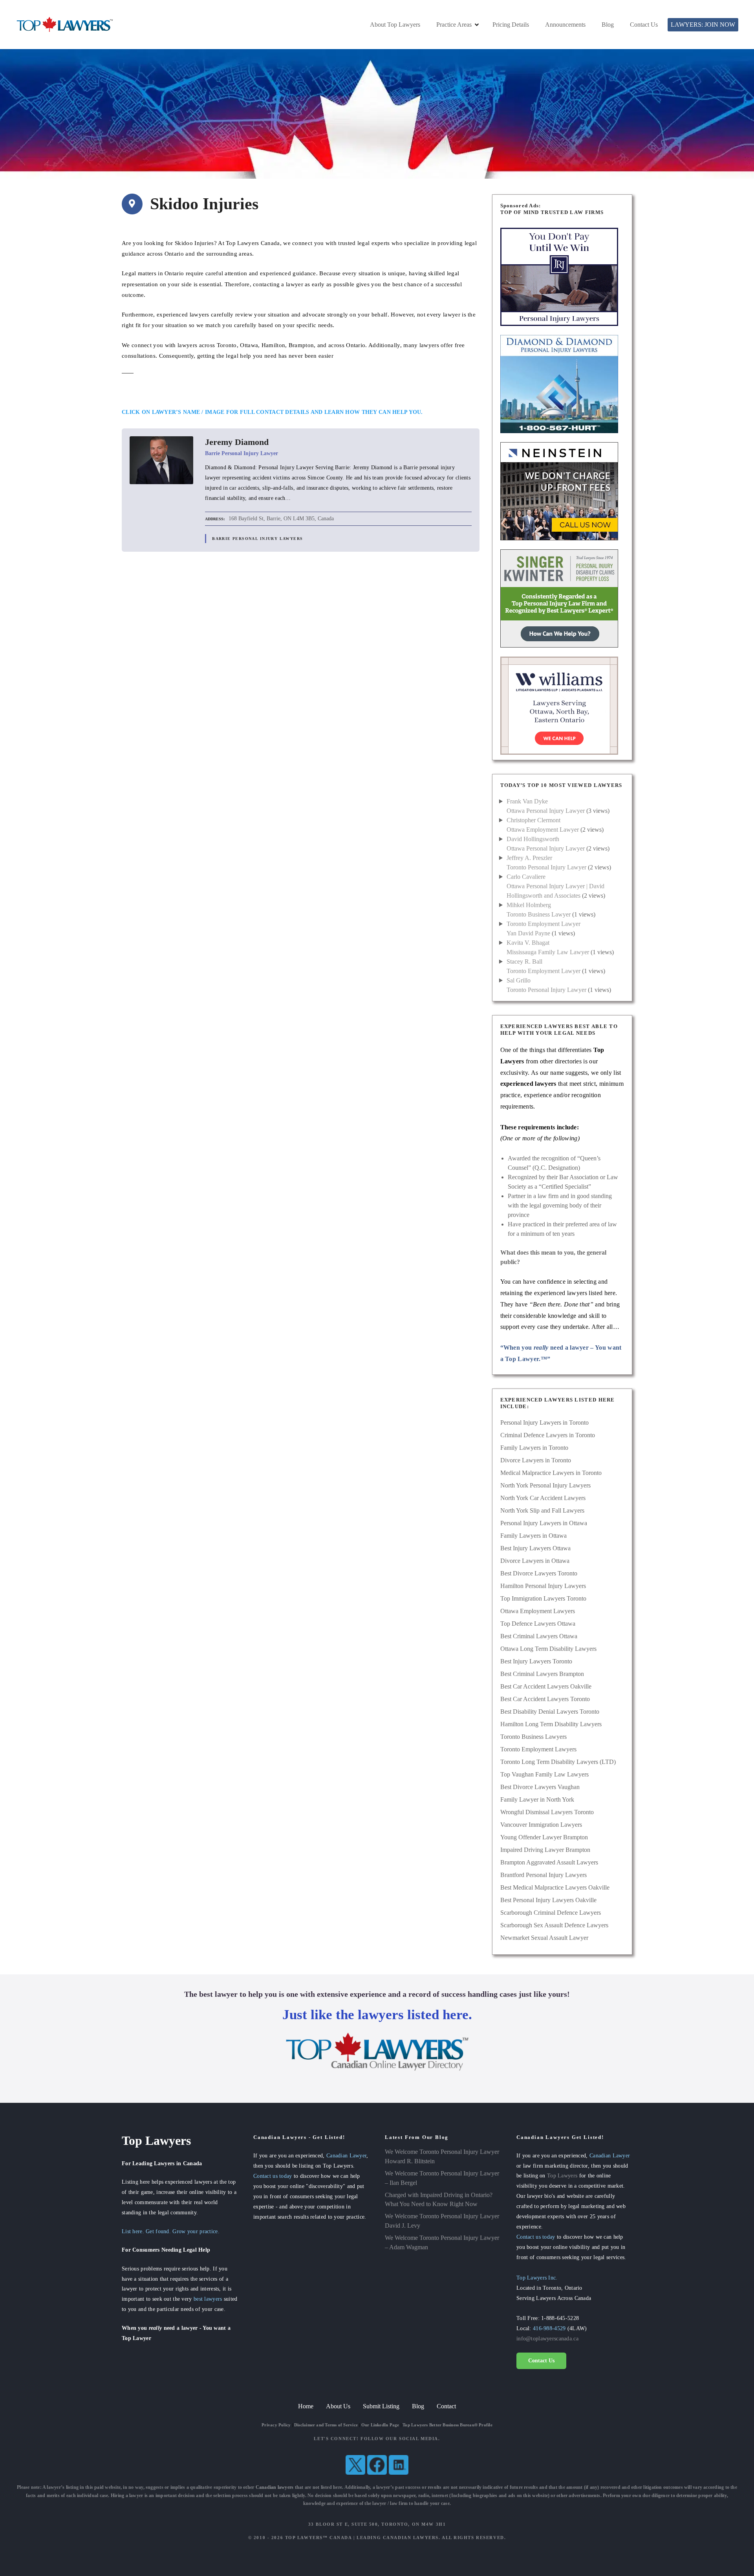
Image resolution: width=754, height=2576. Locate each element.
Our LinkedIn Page (380, 2425)
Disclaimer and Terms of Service (326, 2425)
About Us (338, 2406)
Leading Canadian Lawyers (398, 2538)
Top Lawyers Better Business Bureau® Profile (447, 2425)
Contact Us (644, 25)
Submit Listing (381, 2406)
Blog (608, 25)
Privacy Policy (276, 2425)
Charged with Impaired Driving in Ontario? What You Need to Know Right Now (439, 2200)
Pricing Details (511, 25)
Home (306, 2406)
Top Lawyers (562, 2175)
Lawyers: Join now (703, 25)
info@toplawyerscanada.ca (547, 2338)
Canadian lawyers (275, 2487)
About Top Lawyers (395, 25)
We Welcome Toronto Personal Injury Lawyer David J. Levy (442, 2221)
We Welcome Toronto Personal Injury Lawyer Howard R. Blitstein (442, 2156)
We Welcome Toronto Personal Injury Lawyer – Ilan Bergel (442, 2178)
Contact (446, 2406)
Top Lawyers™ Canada (318, 2538)
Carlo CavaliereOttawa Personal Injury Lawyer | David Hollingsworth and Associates (555, 886)
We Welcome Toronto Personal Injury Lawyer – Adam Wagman (442, 2242)
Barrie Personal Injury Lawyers (257, 539)
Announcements (565, 25)
